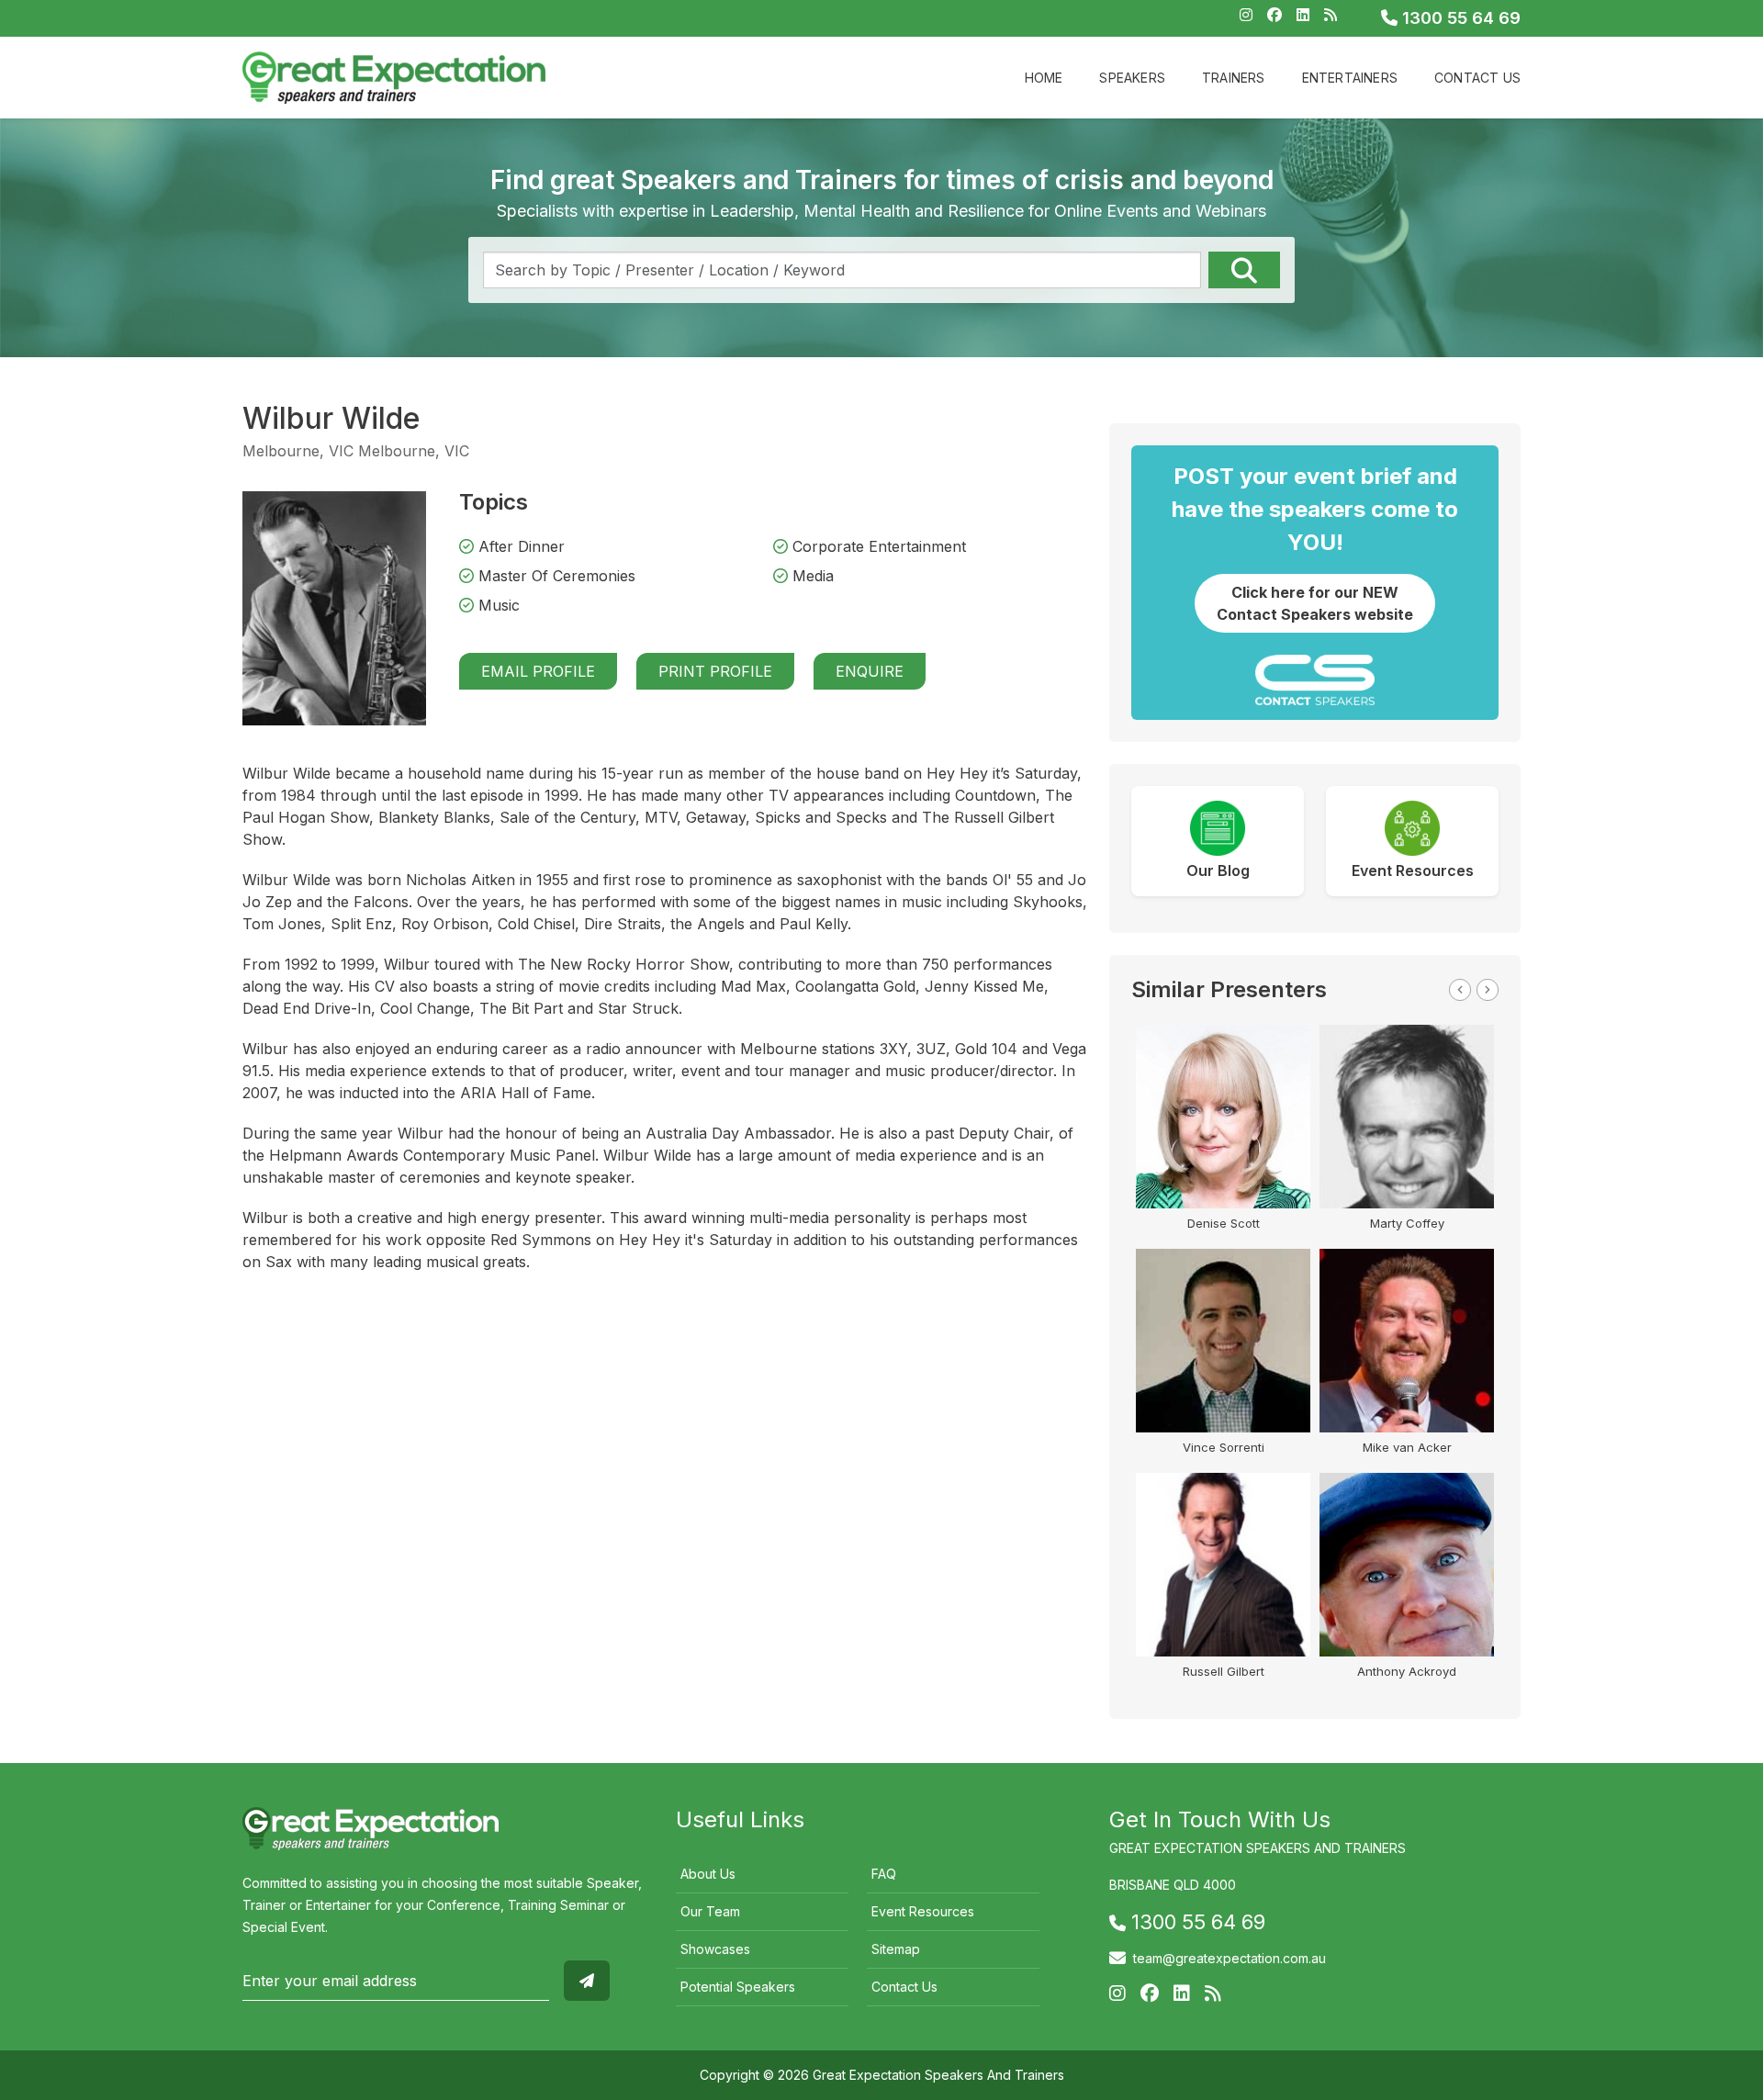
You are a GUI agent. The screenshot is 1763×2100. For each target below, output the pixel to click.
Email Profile (538, 671)
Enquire (870, 671)
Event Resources (923, 1911)
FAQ (884, 1874)
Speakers (1132, 78)
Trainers (1234, 78)
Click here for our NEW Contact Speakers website (1315, 603)
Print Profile (715, 671)
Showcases (715, 1949)
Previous (1460, 990)
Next (1488, 990)
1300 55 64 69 (1459, 18)
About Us (708, 1874)
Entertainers (1350, 78)
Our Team (710, 1911)
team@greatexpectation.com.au (1230, 1958)
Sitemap (896, 1949)
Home (1044, 78)
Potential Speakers (738, 1987)
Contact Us (1477, 78)
